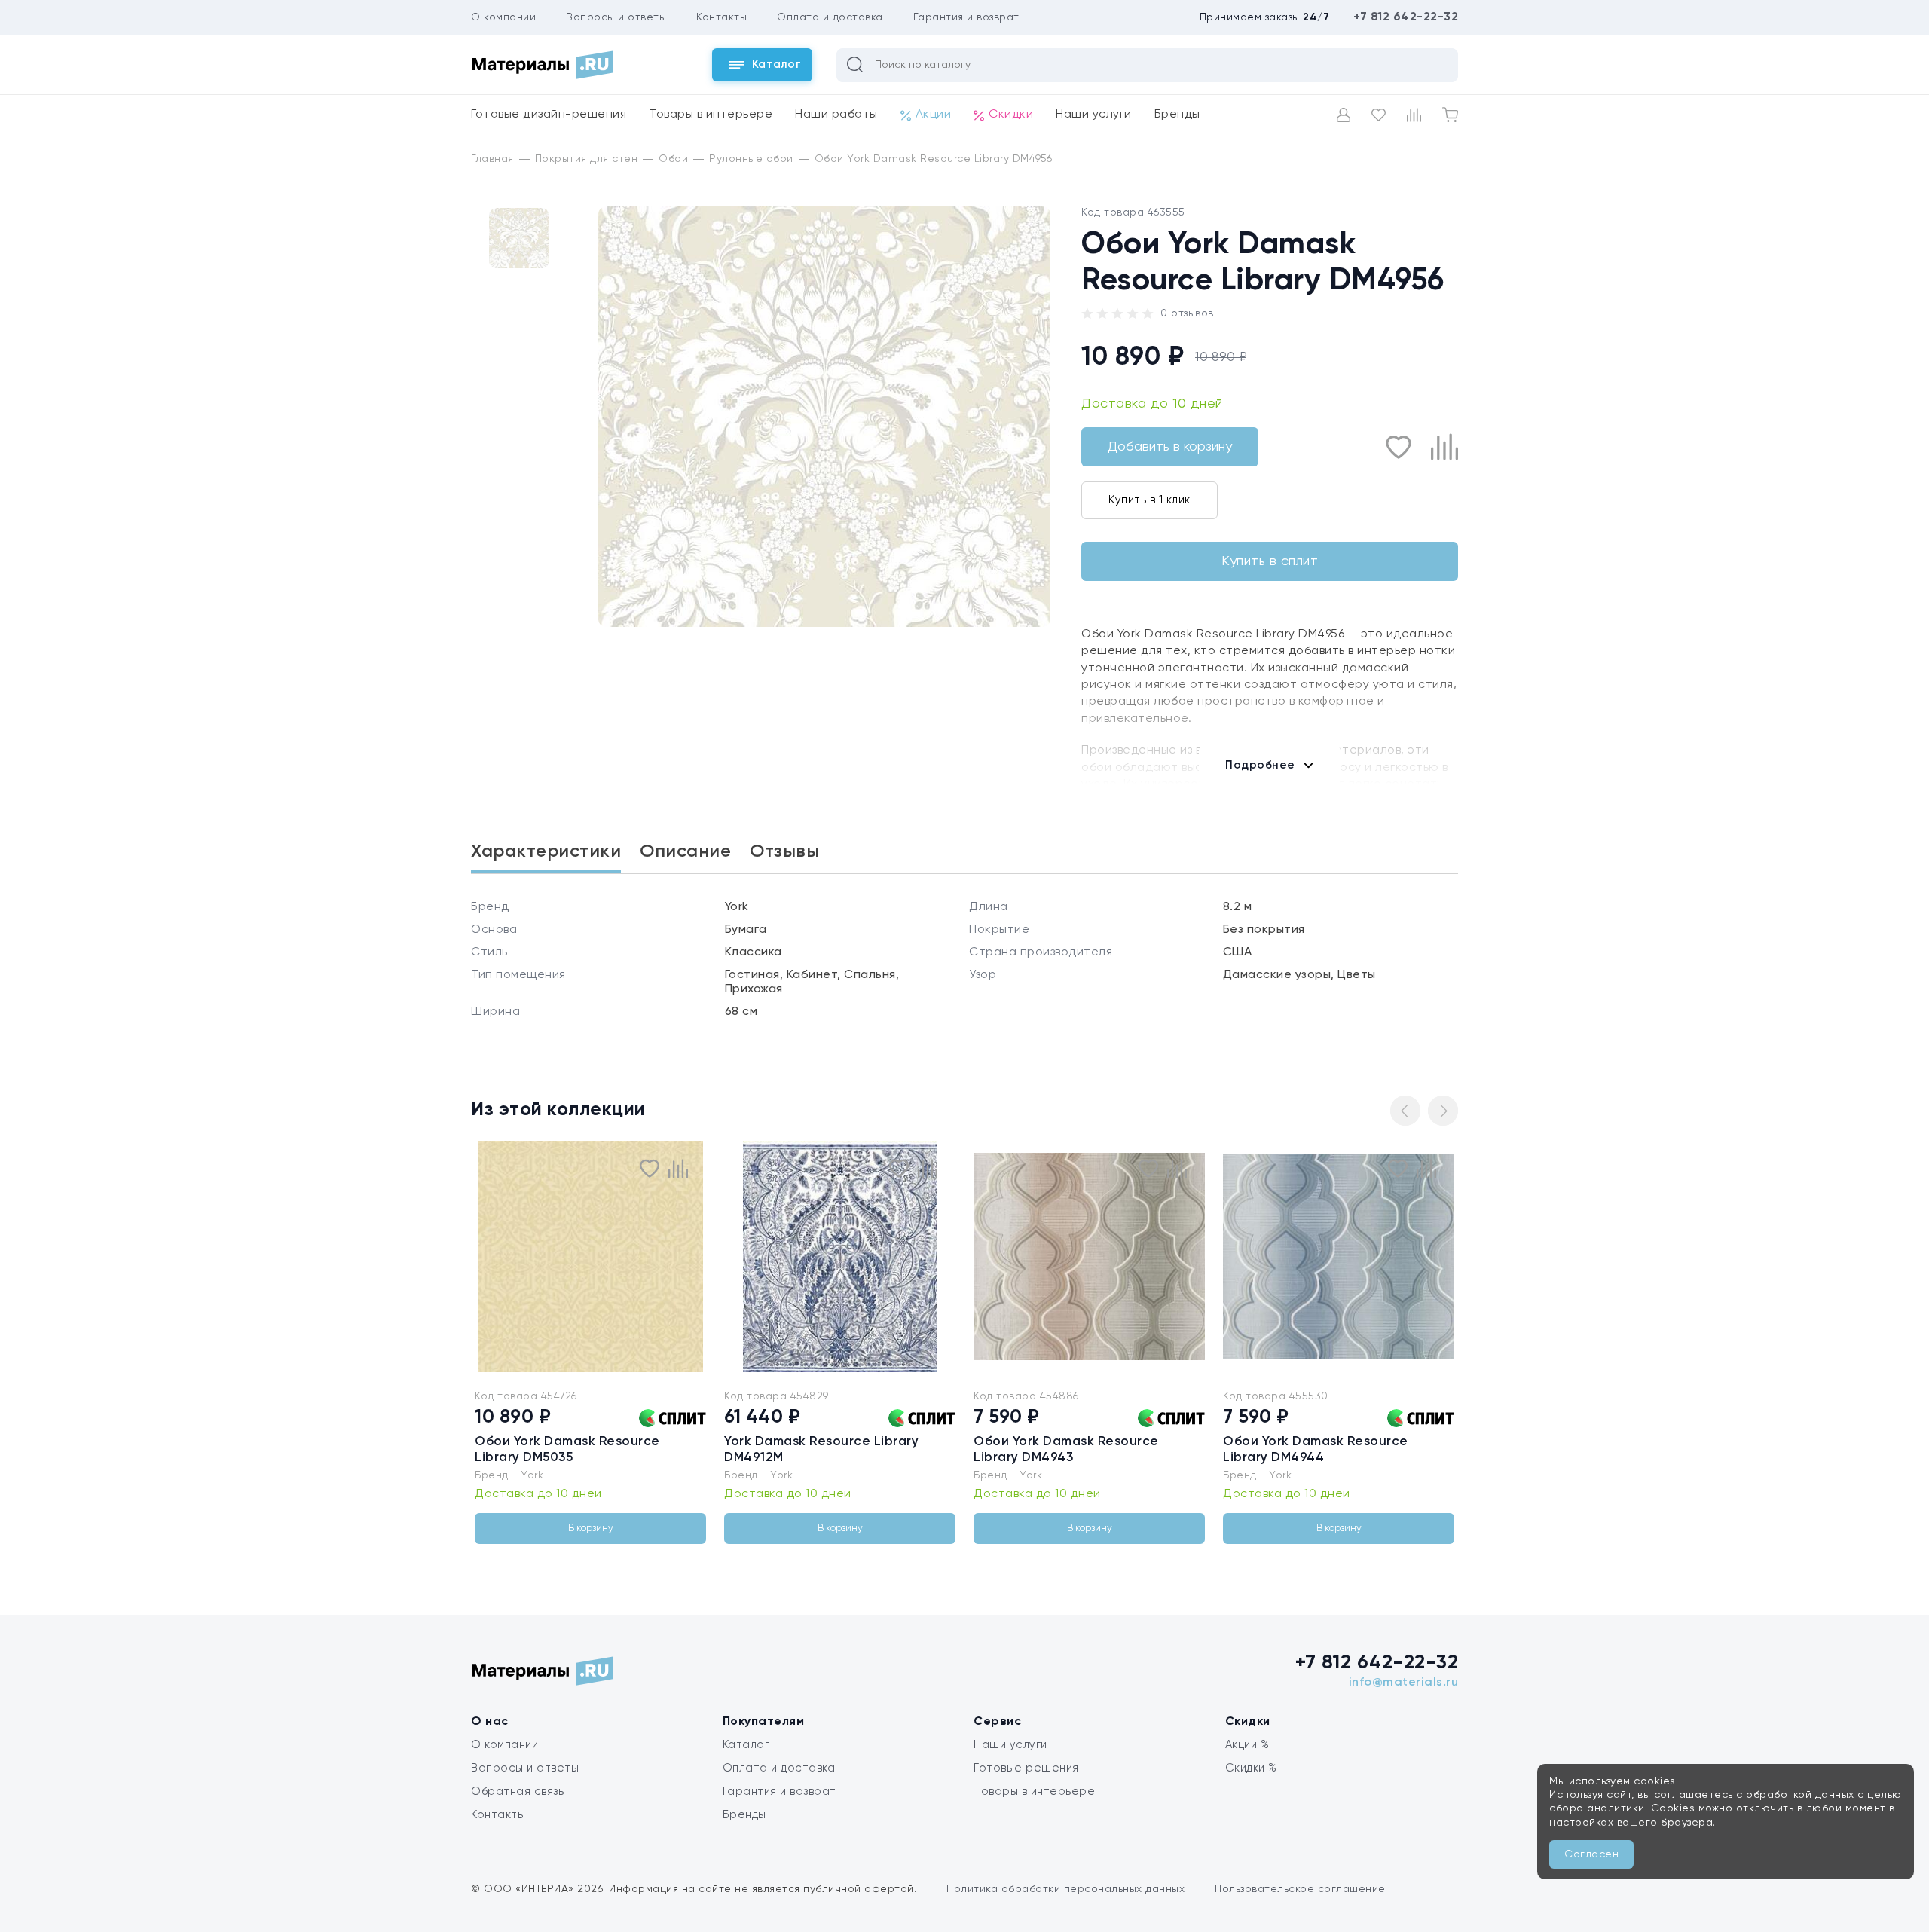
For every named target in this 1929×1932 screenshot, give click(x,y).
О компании (503, 17)
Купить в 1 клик (1149, 500)
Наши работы (836, 115)
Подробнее (1260, 765)
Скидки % (1251, 1768)
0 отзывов (1187, 313)
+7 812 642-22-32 (1406, 17)
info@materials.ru (1404, 1683)
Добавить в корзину (1170, 447)
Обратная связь (517, 1791)
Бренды (1177, 115)
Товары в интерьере (711, 115)
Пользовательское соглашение (1300, 1889)
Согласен (1591, 1854)
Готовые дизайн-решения (549, 115)
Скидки (1011, 115)
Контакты (721, 17)
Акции (934, 115)
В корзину (591, 1528)
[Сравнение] (1414, 115)
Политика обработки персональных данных (1065, 1889)
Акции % (1247, 1745)
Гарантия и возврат (966, 17)
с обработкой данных (1795, 1795)
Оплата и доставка (830, 17)
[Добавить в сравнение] (1444, 447)
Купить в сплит (1270, 561)
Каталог (746, 1745)
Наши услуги (1094, 115)
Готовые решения (1026, 1768)
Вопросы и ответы (616, 17)
